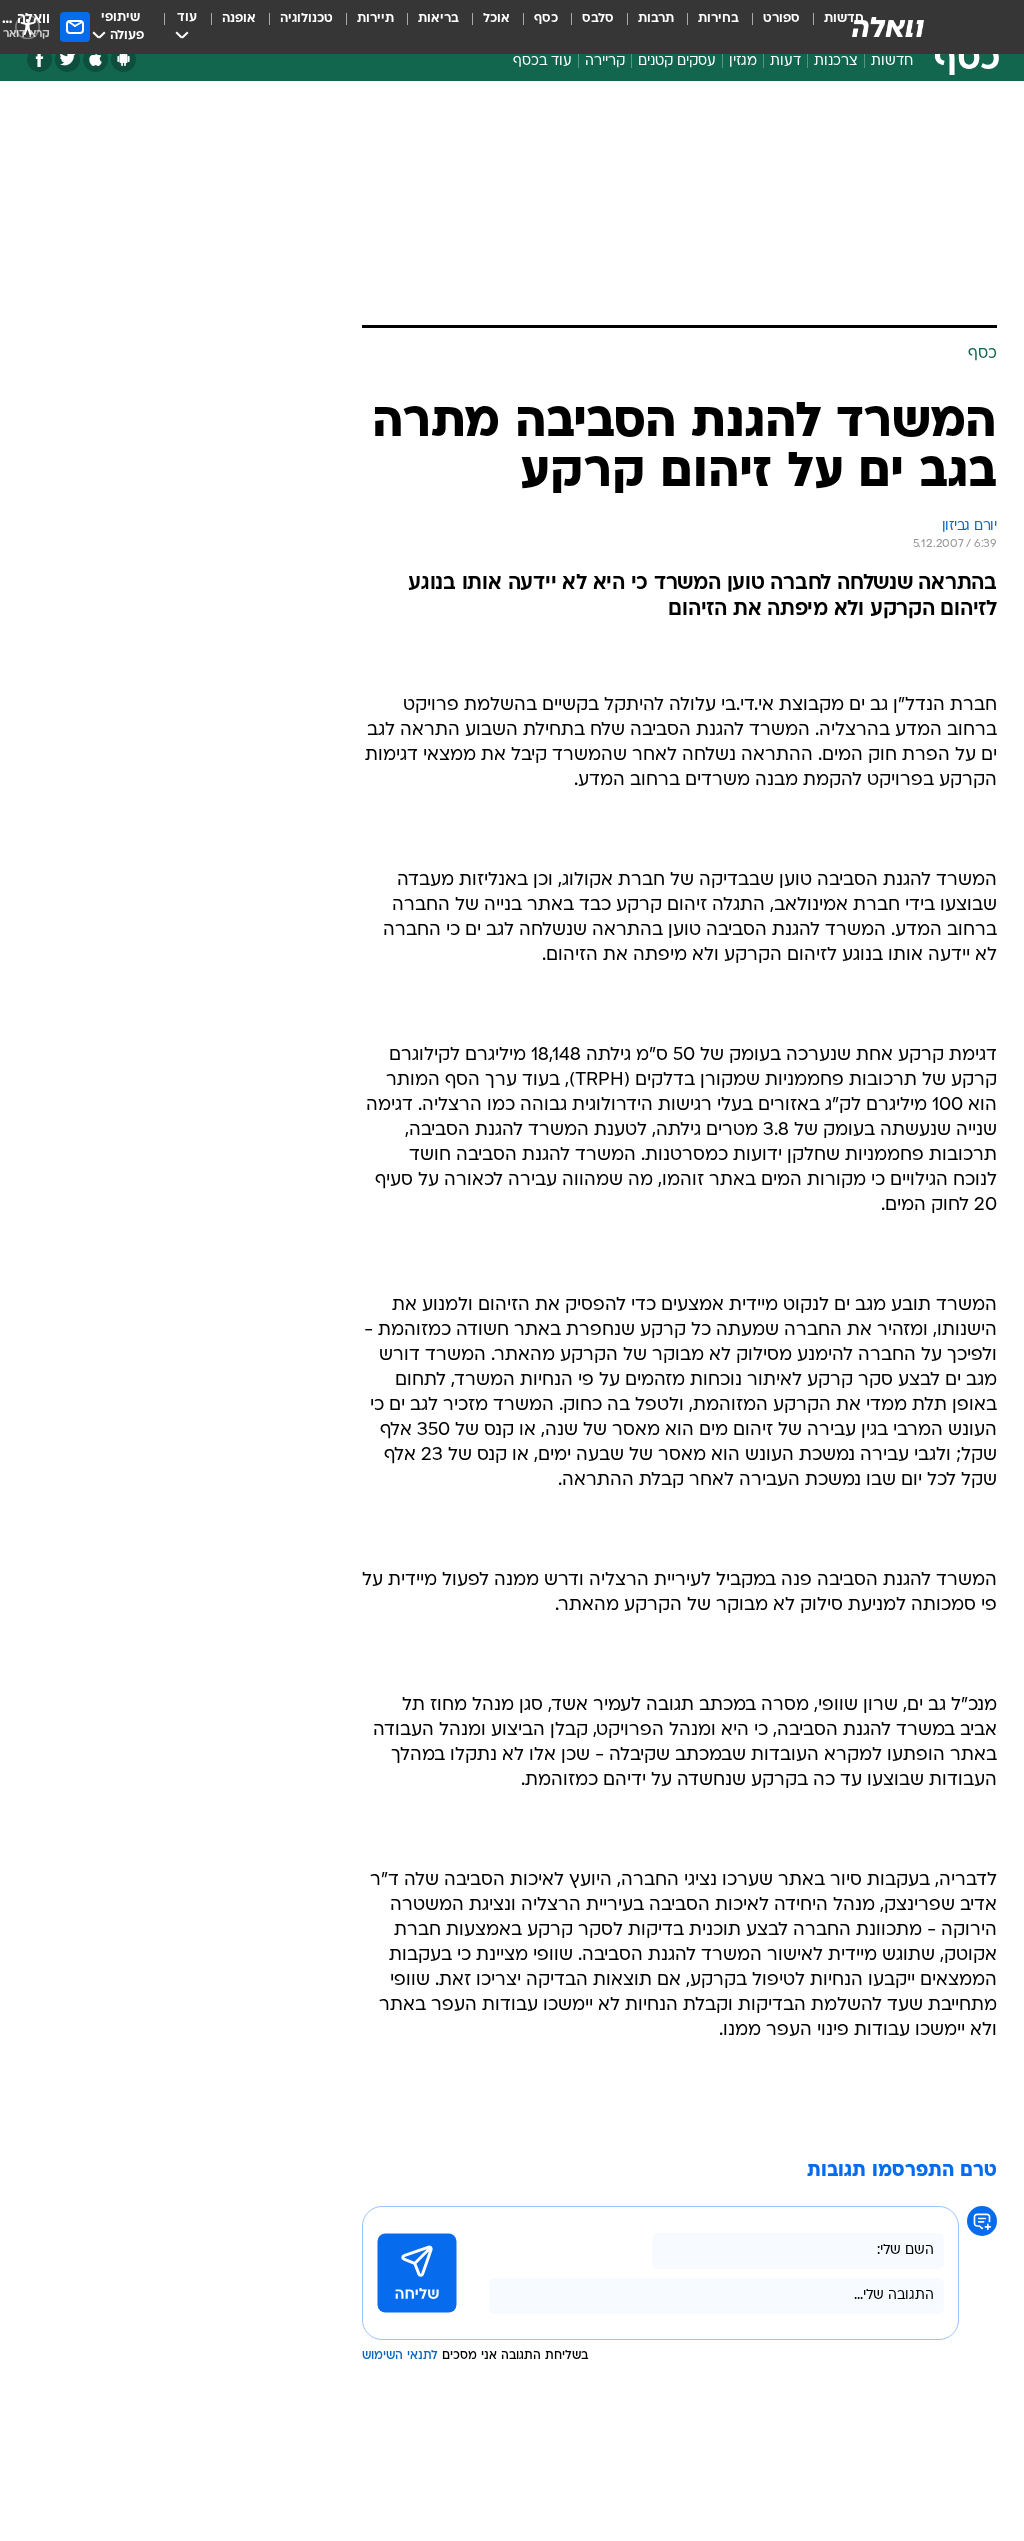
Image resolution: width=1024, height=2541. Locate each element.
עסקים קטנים (677, 61)
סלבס (598, 18)
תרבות (656, 18)
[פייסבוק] (39, 59)
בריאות (438, 18)
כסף (546, 18)
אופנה (239, 18)
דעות (785, 61)
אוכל (496, 18)
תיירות (375, 18)
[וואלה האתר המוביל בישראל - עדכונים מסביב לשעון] (888, 27)
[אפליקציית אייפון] (95, 59)
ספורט (781, 18)
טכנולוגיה (306, 18)
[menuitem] (769, 27)
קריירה (605, 61)
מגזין (743, 61)
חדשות (892, 61)
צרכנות (836, 61)
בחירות (718, 18)
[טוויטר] (67, 59)
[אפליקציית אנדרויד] (123, 59)
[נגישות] (27, 26)
